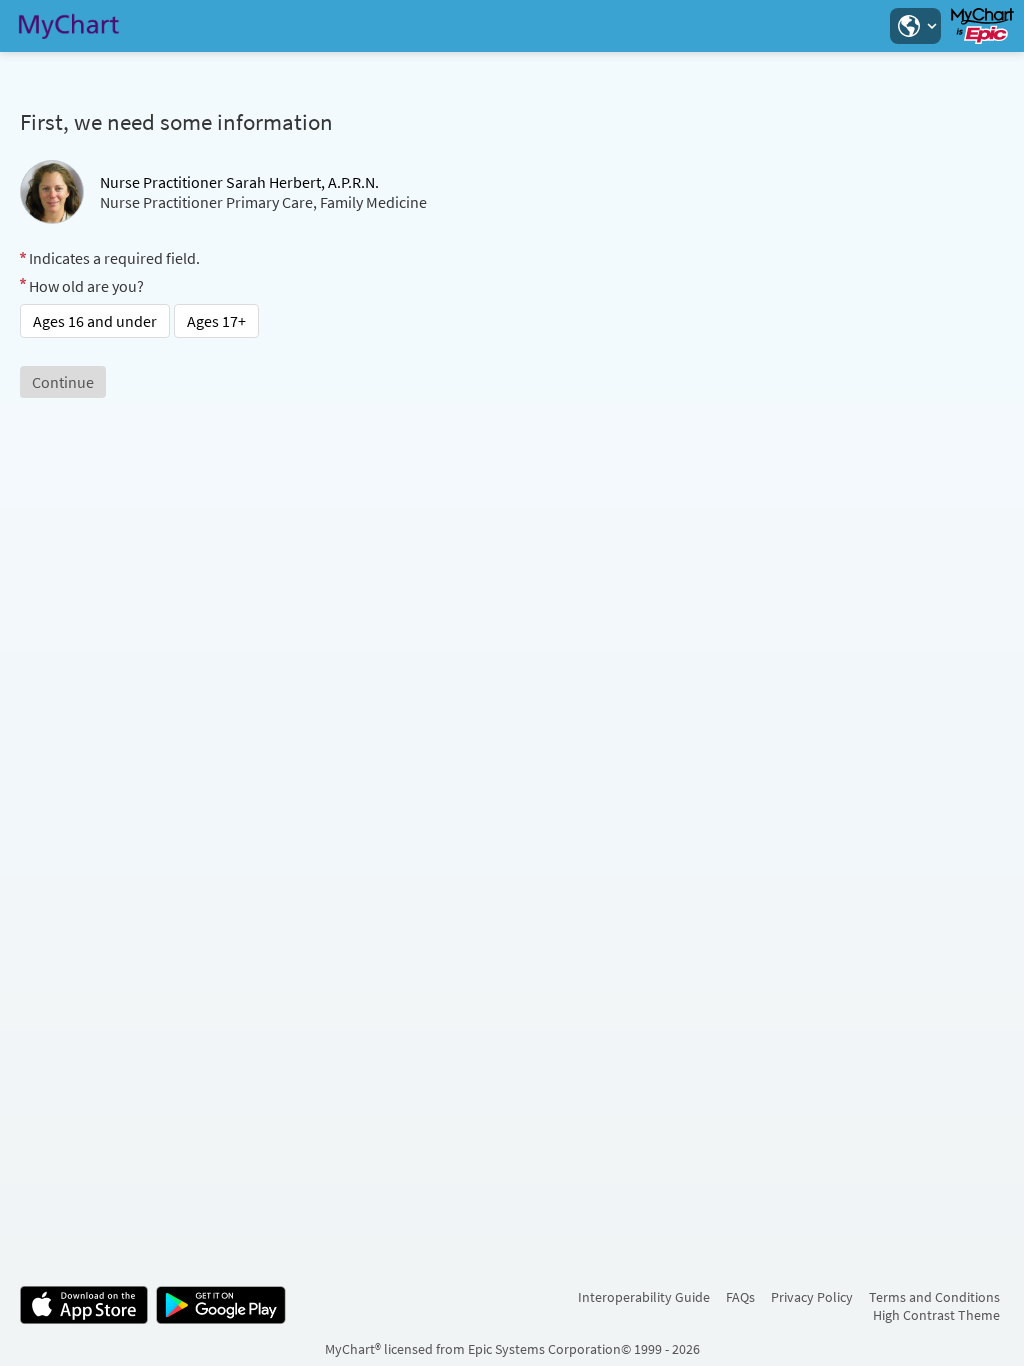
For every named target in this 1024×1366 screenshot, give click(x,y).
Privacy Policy (812, 1297)
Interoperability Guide (644, 1297)
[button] (915, 26)
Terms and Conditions (934, 1297)
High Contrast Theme (936, 1315)
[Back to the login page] (69, 26)
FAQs (740, 1297)
